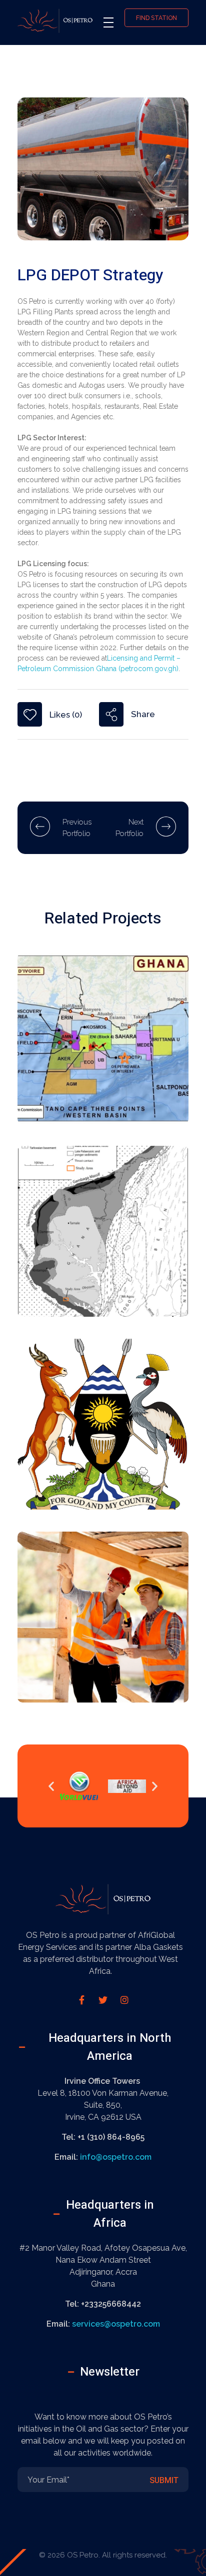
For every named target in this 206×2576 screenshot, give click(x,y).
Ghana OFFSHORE (73, 1092)
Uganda (54, 1478)
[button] (51, 1786)
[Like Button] (30, 714)
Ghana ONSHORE (71, 1285)
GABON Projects (71, 1671)
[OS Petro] (55, 21)
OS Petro (57, 1079)
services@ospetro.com (116, 2324)
